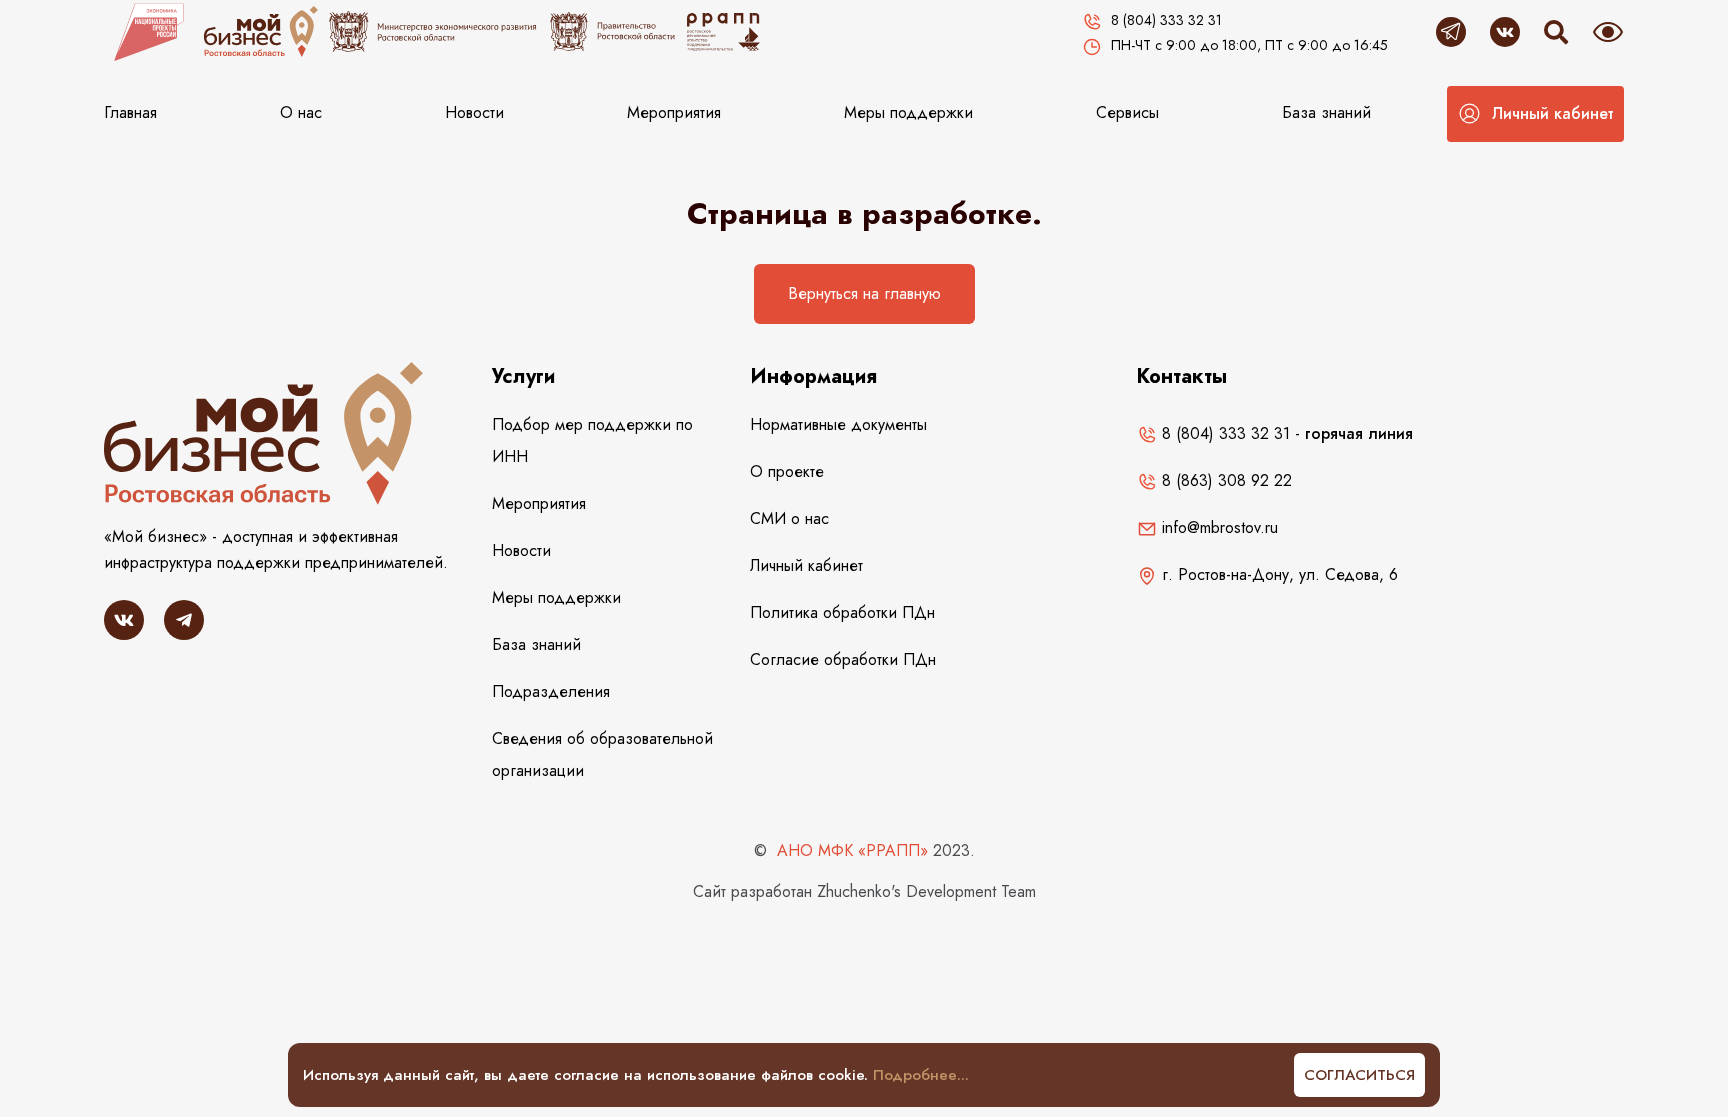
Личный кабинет (806, 565)
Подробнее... (921, 1075)
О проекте (787, 471)
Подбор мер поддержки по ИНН (592, 440)
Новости (474, 112)
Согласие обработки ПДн (843, 659)
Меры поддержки (908, 112)
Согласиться (1359, 1075)
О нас (301, 112)
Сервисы (1127, 112)
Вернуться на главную (864, 293)
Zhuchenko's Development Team (926, 891)
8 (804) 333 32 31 (1223, 433)
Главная (130, 112)
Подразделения (551, 691)
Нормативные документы (838, 424)
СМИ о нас (789, 518)
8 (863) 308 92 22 (1224, 480)
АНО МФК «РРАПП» (852, 850)
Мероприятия (674, 112)
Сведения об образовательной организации (602, 754)
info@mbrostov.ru (1217, 527)
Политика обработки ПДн (842, 612)
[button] (1535, 114)
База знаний (1326, 112)
